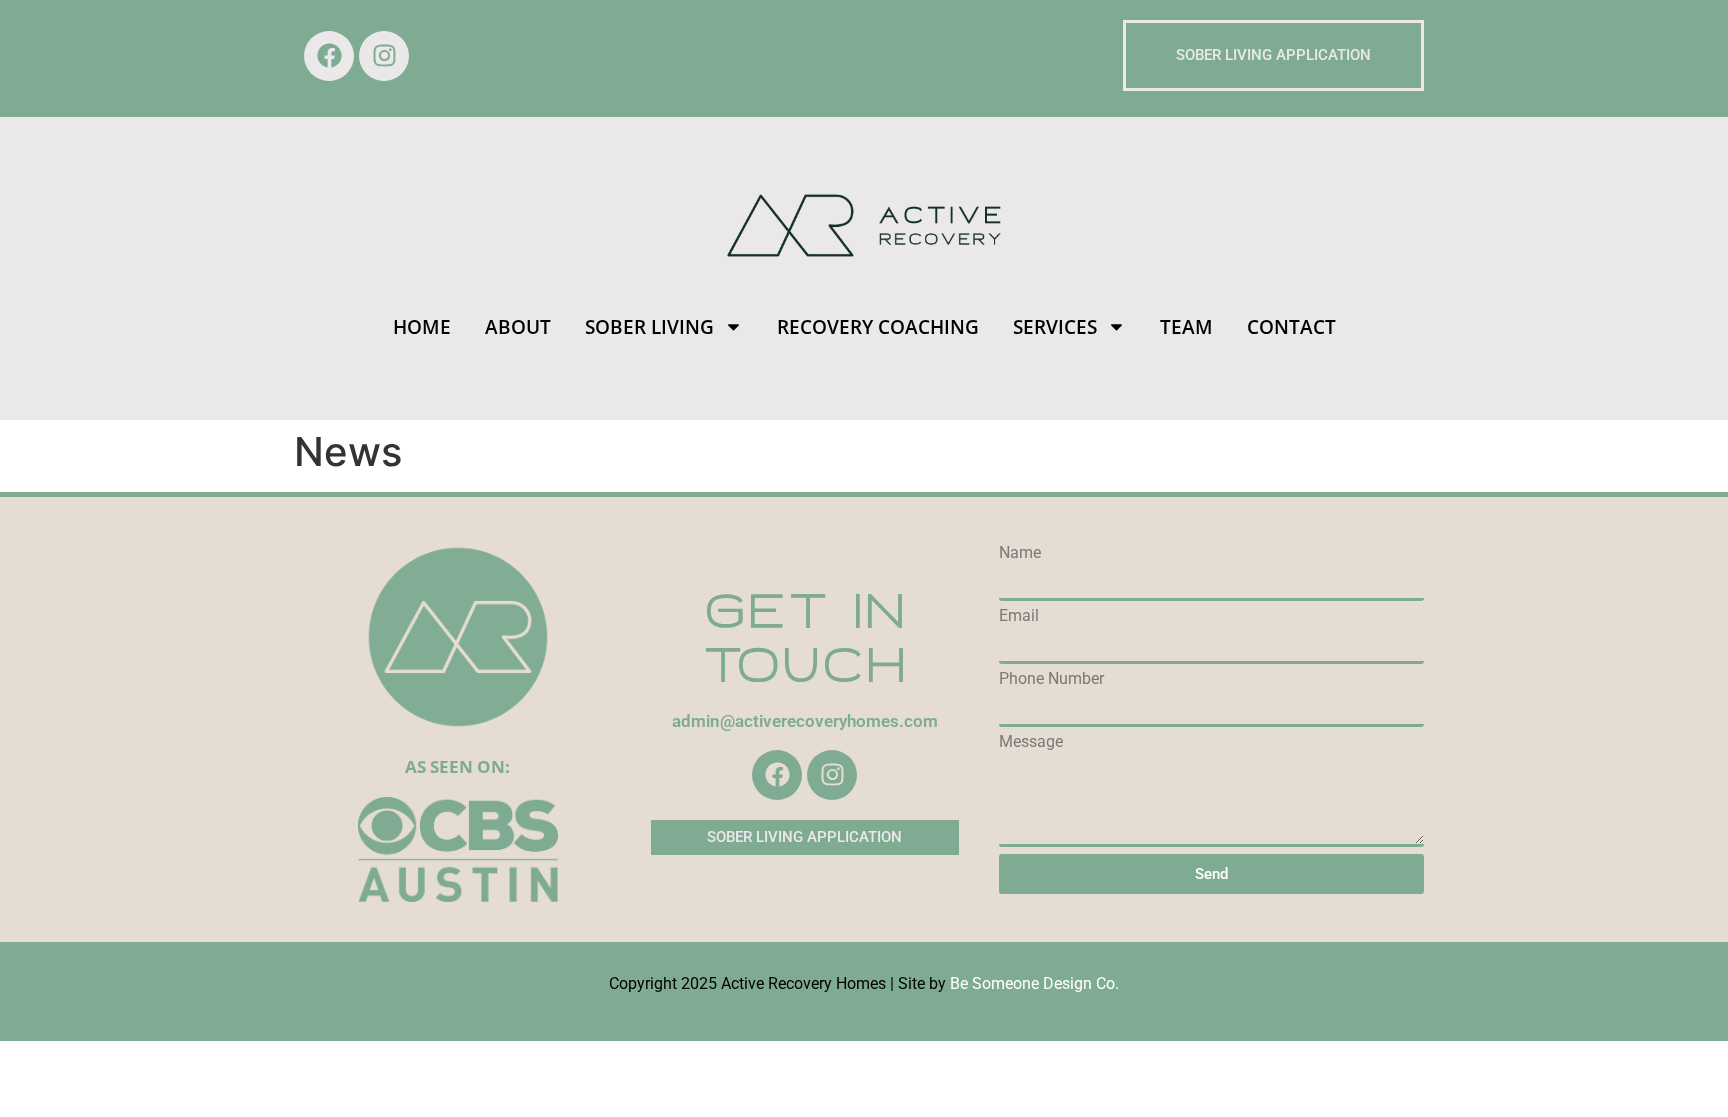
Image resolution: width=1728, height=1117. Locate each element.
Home (422, 327)
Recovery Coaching (878, 327)
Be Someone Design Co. (1034, 983)
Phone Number (1051, 679)
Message (1031, 742)
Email (1019, 616)
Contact (1291, 327)
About (518, 327)
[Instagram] (384, 56)
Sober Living (649, 327)
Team (1186, 327)
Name (1020, 553)
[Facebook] (329, 56)
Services (1055, 327)
